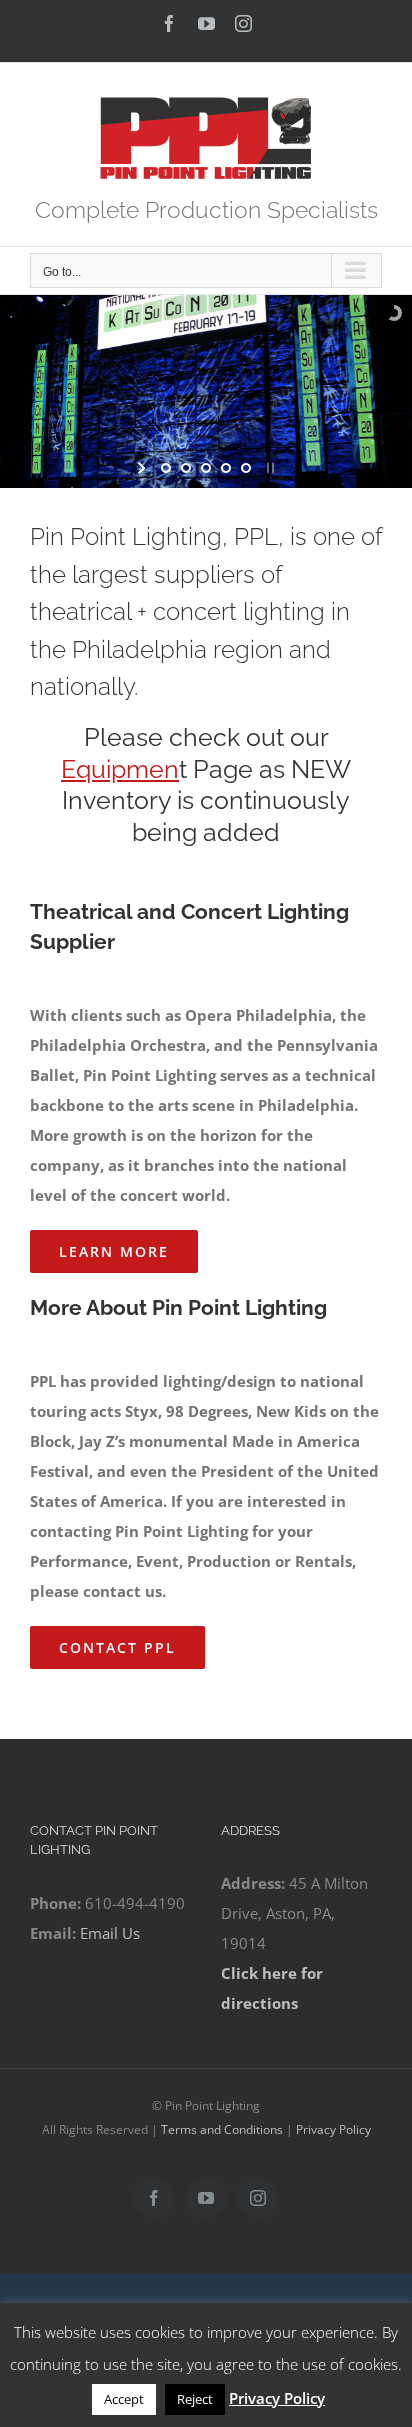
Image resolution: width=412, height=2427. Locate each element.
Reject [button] (195, 2399)
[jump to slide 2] (186, 468)
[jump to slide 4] (226, 468)
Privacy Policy (333, 2129)
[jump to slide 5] (246, 468)
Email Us (110, 1933)
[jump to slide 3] (206, 468)
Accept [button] (124, 2399)
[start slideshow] (143, 468)
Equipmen (120, 769)
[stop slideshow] (268, 468)
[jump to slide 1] (166, 468)
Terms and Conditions (222, 2129)
